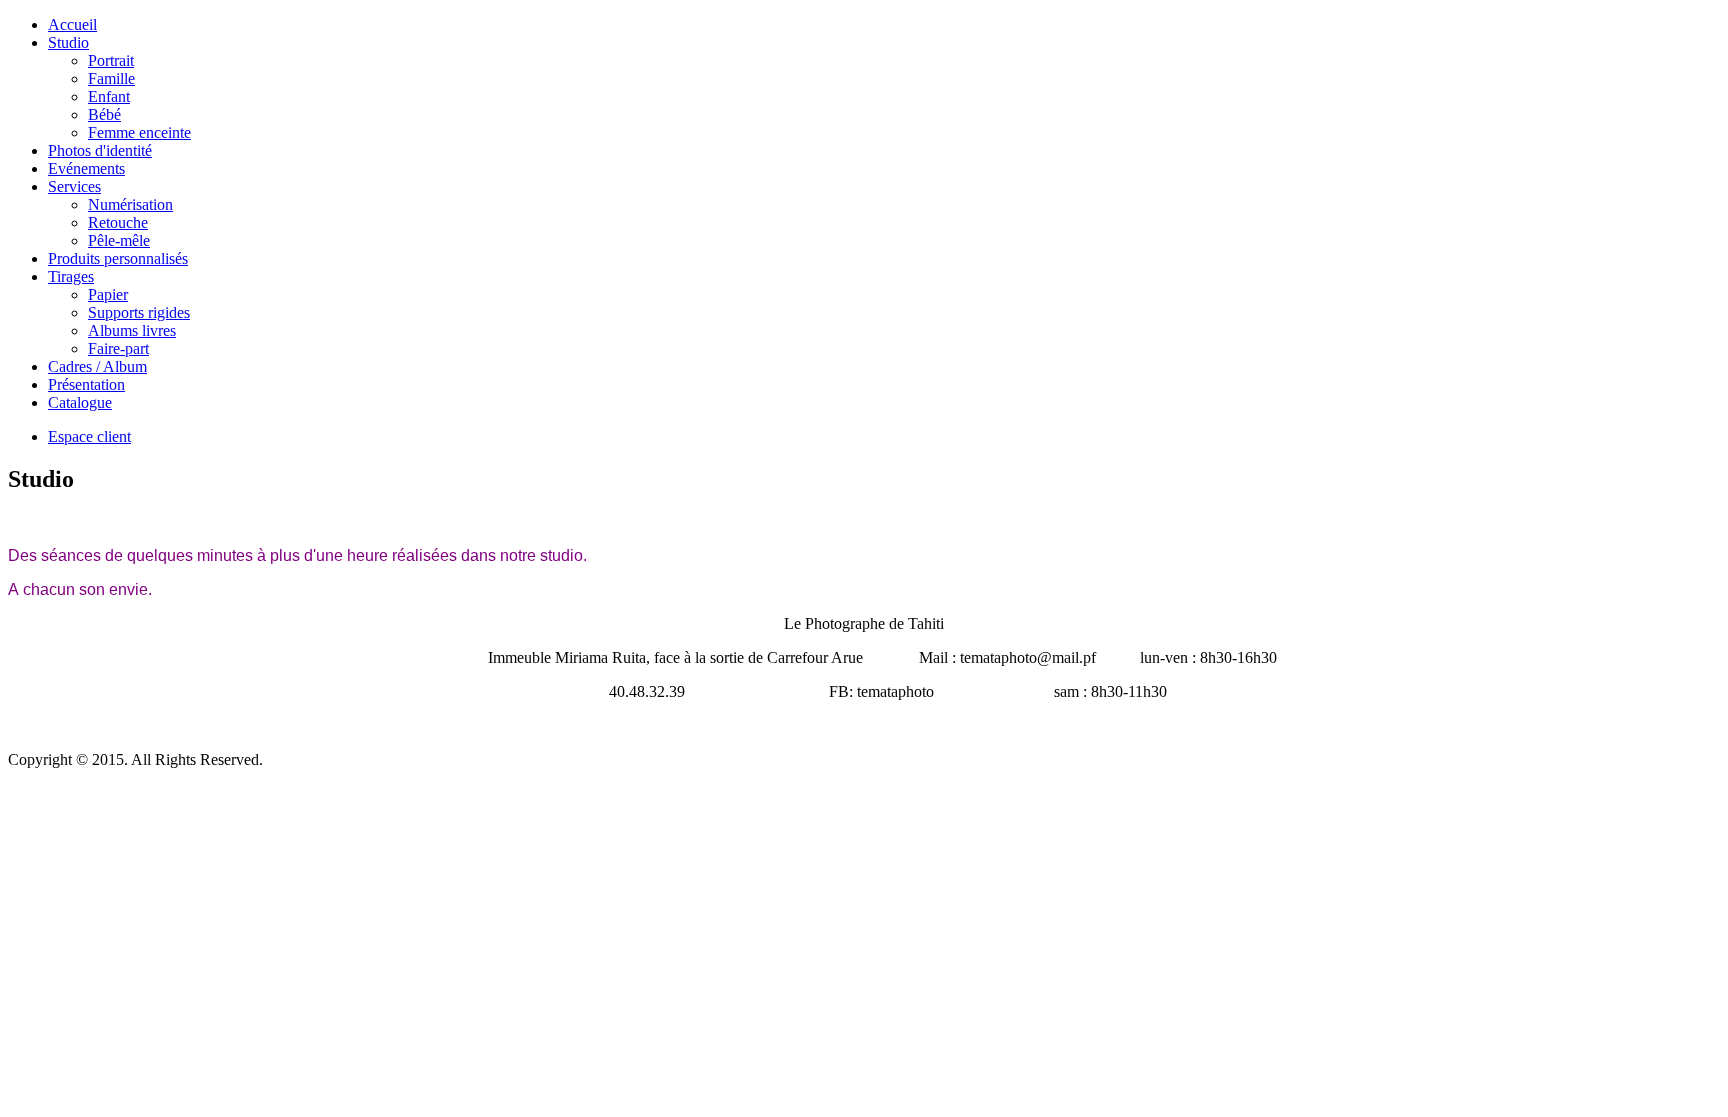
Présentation (86, 384)
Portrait (111, 60)
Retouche (118, 222)
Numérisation (130, 204)
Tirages (71, 276)
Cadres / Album (97, 366)
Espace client (89, 436)
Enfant (109, 96)
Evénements (86, 168)
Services (74, 186)
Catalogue (80, 402)
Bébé (104, 114)
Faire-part (118, 348)
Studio (68, 42)
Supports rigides (139, 312)
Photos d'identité (100, 150)
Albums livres (132, 330)
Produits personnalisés (118, 258)
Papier (108, 294)
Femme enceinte (139, 132)
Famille (111, 78)
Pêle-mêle (119, 240)
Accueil (72, 24)
